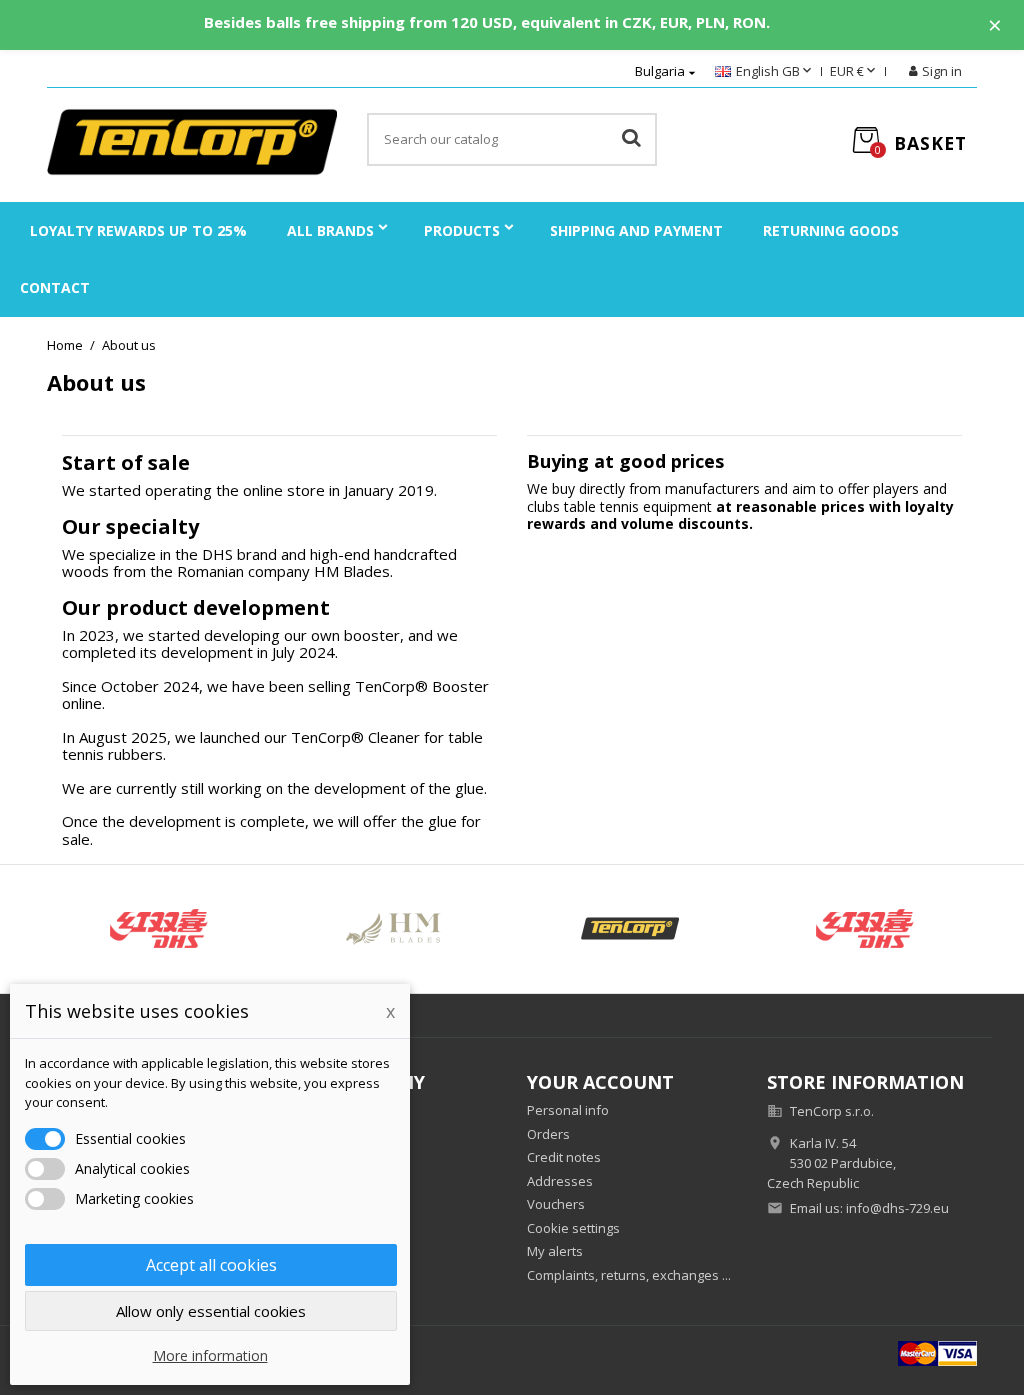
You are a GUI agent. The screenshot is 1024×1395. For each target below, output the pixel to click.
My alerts (555, 1251)
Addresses (560, 1181)
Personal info (568, 1110)
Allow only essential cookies (211, 1311)
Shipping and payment (636, 230)
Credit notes (564, 1157)
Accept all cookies (211, 1265)
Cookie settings (573, 1228)
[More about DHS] (159, 929)
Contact (55, 287)
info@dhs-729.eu (897, 1208)
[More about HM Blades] (395, 929)
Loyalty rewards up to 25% (138, 230)
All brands (330, 230)
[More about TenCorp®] (630, 929)
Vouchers (556, 1204)
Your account (600, 1082)
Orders (548, 1134)
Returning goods (831, 230)
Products (462, 230)
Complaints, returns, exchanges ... (629, 1275)
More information (210, 1355)
